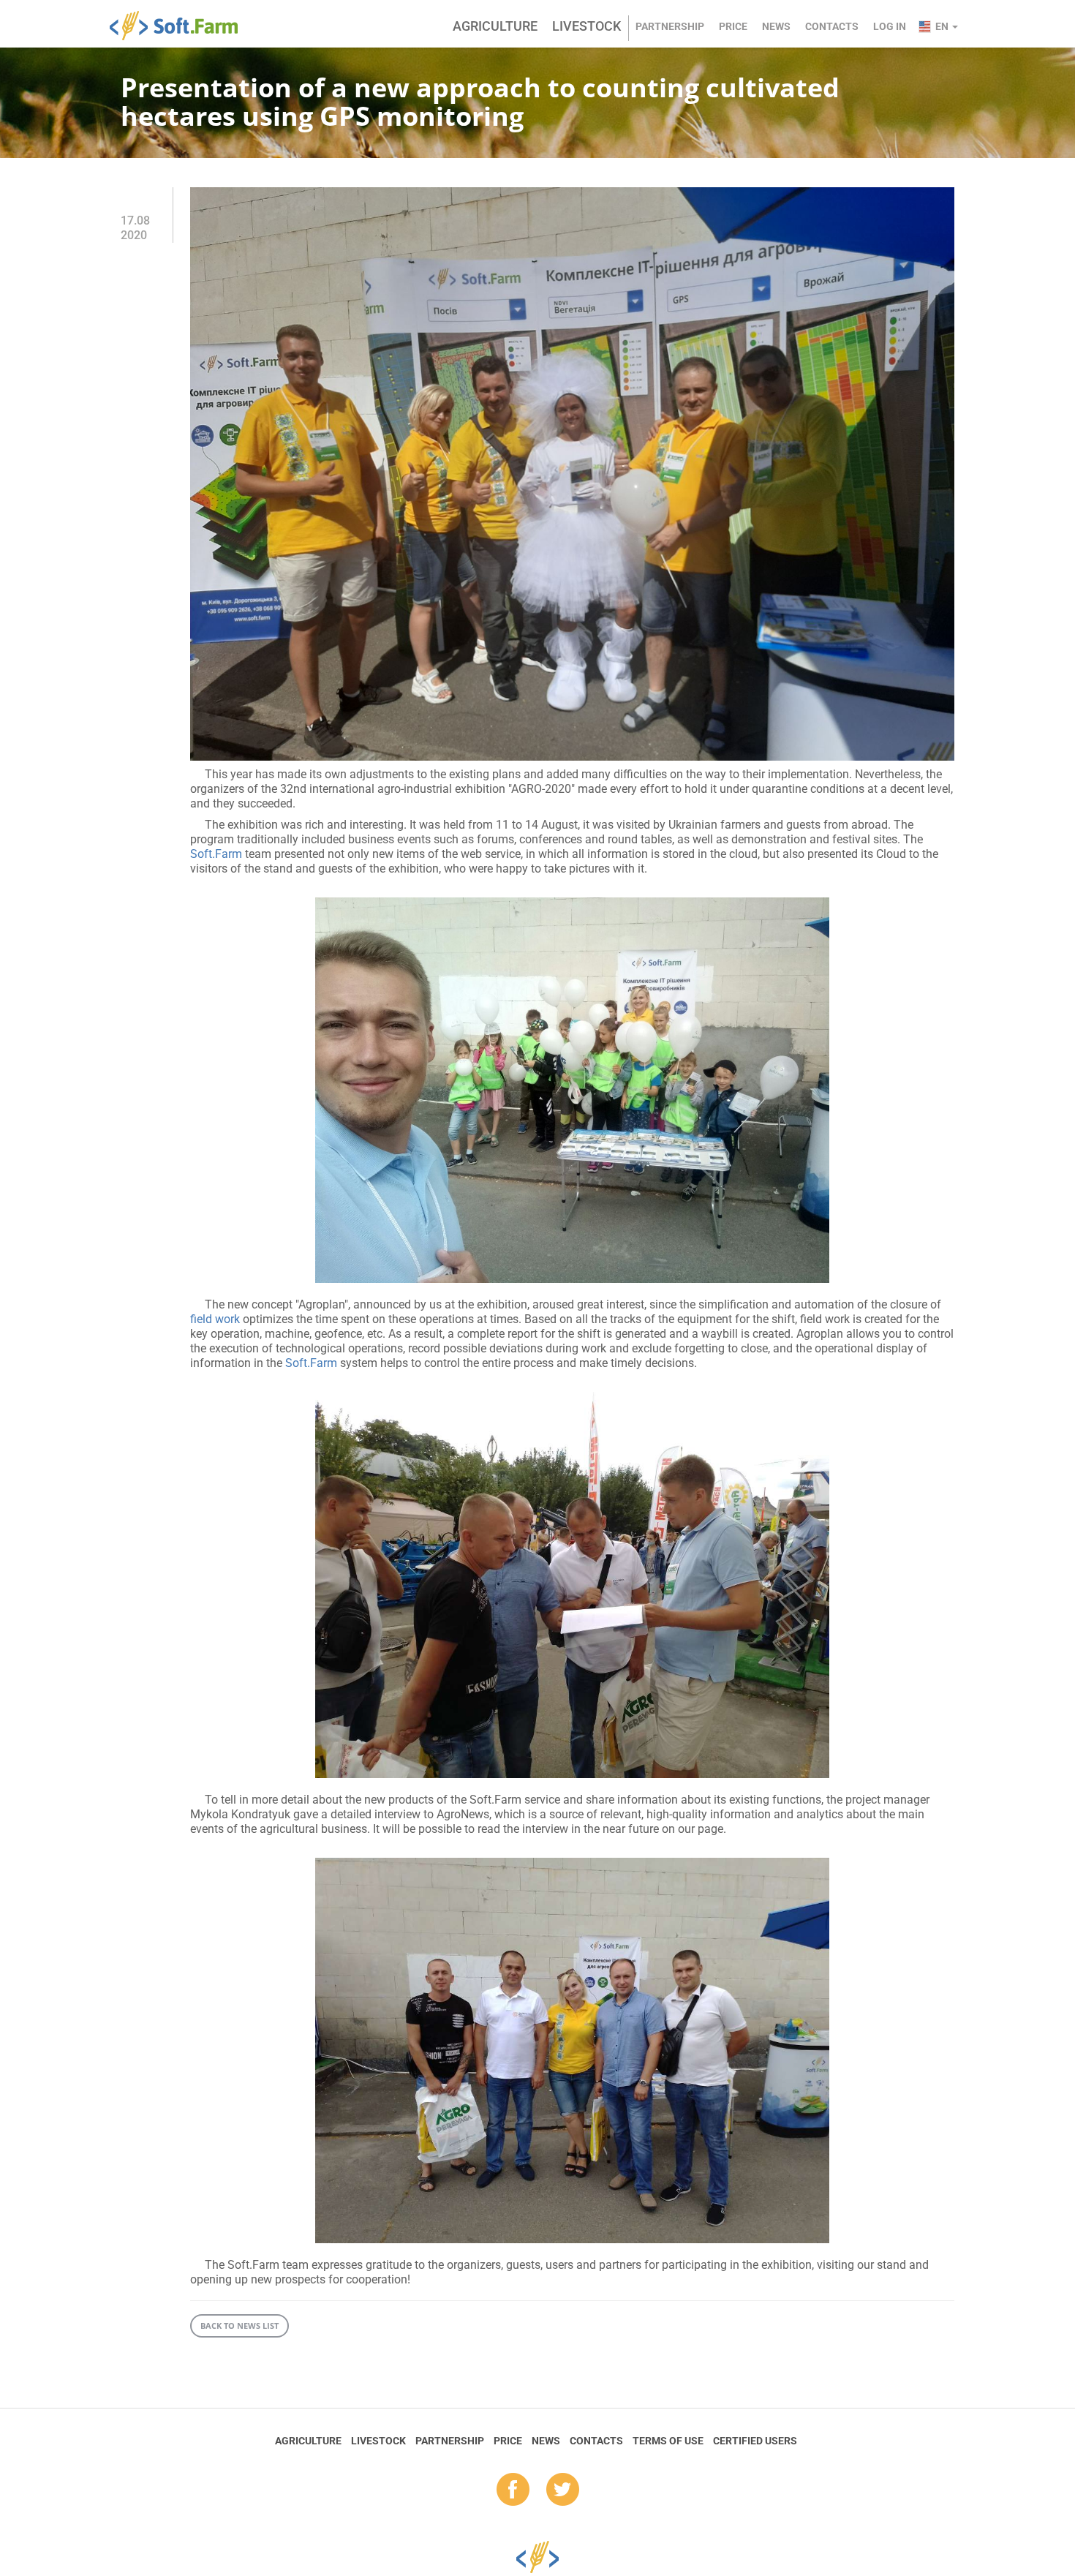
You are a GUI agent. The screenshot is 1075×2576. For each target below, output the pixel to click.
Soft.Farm (182, 26)
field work (215, 1319)
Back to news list (239, 2325)
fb (513, 2490)
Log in (890, 26)
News (776, 26)
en (943, 26)
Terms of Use (668, 2441)
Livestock (586, 26)
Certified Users (755, 2441)
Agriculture (495, 26)
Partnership (670, 26)
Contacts (832, 26)
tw (563, 2490)
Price (733, 26)
